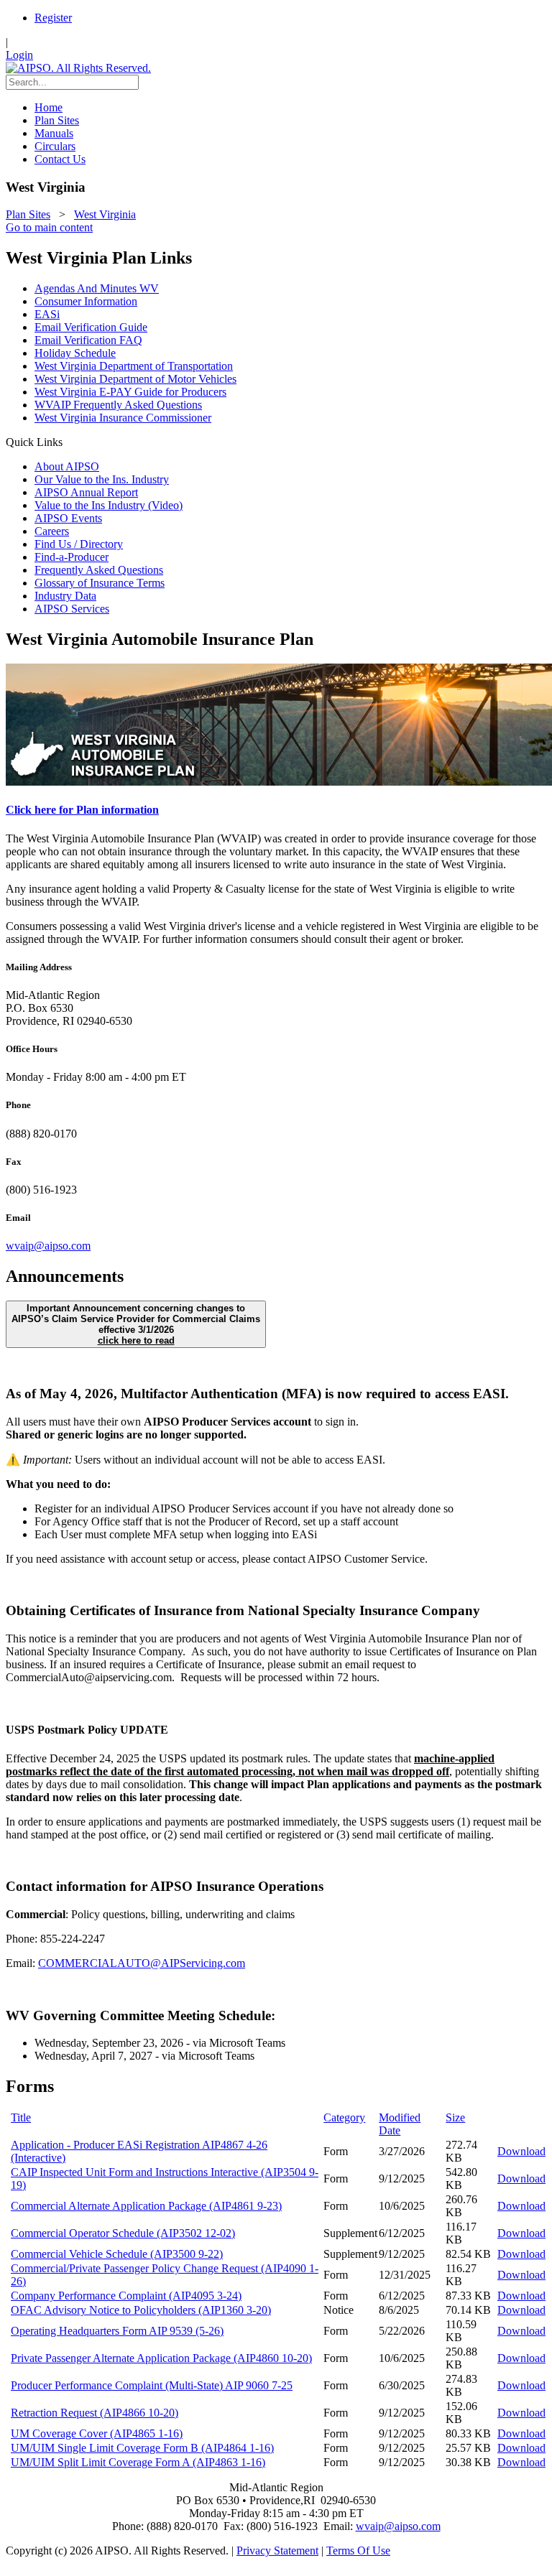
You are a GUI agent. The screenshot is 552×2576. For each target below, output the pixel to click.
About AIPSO (67, 466)
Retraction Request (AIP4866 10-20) (95, 2413)
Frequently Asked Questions (99, 570)
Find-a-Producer (72, 557)
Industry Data (65, 596)
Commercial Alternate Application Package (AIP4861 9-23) (146, 2206)
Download (521, 2151)
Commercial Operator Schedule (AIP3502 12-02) (123, 2233)
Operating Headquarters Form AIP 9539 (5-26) (117, 2331)
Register (53, 18)
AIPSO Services (72, 609)
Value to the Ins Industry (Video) (109, 505)
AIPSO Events (68, 518)
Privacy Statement (277, 2551)
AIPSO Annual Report (86, 492)
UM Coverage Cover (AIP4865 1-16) (97, 2433)
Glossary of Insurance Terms (100, 583)
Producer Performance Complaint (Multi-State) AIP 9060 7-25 (152, 2385)
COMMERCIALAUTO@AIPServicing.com (142, 1963)
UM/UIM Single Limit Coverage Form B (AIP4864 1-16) (142, 2448)
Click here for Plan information (82, 810)
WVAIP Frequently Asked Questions (118, 405)
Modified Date (400, 2124)
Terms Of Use (358, 2551)
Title (21, 2117)
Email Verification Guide (91, 327)
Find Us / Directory (79, 544)
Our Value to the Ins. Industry (102, 479)
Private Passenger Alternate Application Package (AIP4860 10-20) (161, 2358)
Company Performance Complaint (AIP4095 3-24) (126, 2296)
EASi (47, 314)
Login (19, 55)
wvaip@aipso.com (48, 1246)
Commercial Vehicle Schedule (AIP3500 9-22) (117, 2254)
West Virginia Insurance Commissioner (123, 418)
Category (344, 2117)
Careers (52, 531)
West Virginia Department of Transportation (134, 366)
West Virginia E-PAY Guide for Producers (130, 392)
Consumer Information (86, 301)
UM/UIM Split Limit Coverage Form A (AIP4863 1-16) (138, 2462)
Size (455, 2117)
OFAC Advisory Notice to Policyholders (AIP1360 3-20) (141, 2310)
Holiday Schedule (75, 353)
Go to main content (49, 227)
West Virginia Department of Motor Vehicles (135, 379)
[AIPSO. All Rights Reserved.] (78, 68)
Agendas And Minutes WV (97, 288)
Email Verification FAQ (88, 340)
